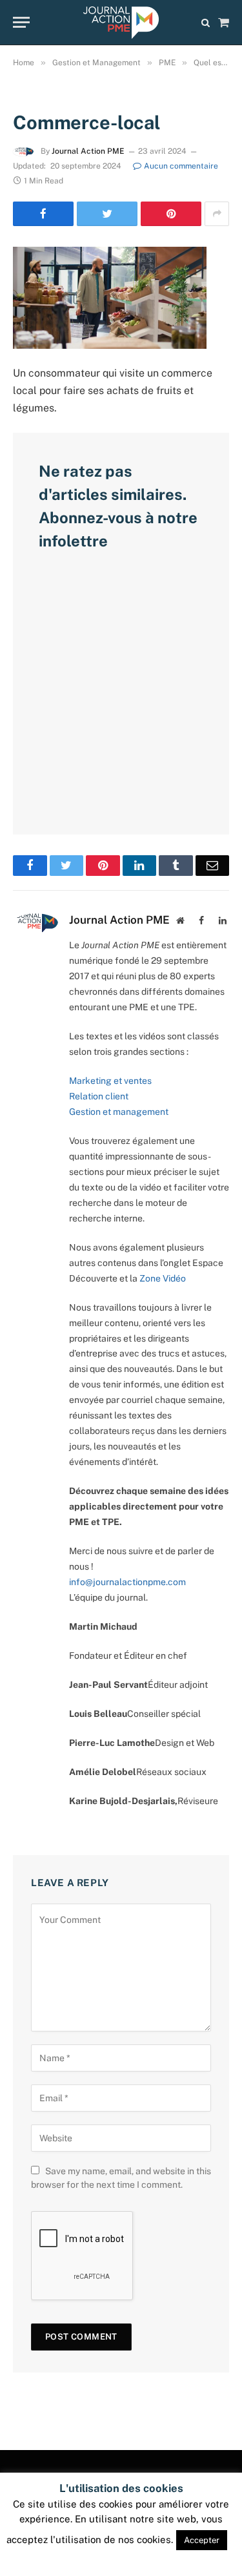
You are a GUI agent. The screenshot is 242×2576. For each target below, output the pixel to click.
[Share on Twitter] (107, 214)
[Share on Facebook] (43, 214)
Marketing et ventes (110, 1081)
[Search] (206, 22)
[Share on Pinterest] (171, 214)
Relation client (99, 1096)
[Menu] (21, 22)
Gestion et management (119, 1112)
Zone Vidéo (163, 1278)
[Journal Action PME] (121, 23)
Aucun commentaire (181, 166)
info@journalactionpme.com (127, 1582)
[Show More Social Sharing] (217, 214)
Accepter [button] (202, 2540)
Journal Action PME (88, 151)
